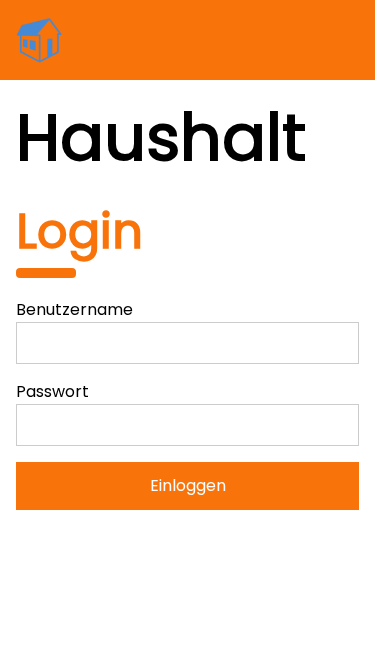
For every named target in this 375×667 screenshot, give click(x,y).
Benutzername (74, 309)
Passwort (52, 391)
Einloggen (188, 485)
